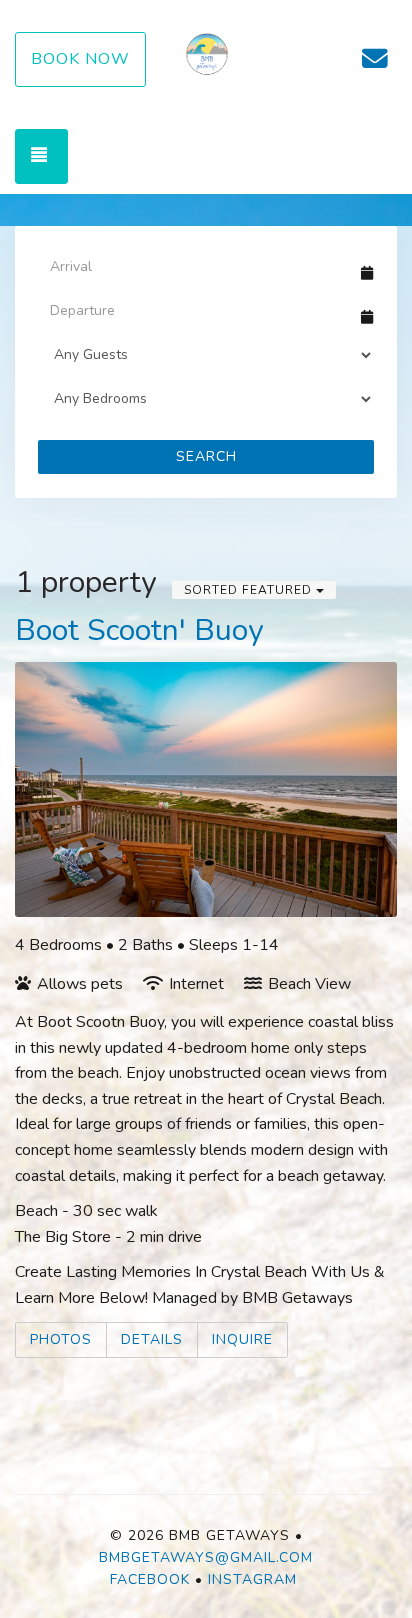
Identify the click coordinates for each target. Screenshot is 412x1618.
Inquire (242, 1339)
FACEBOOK (150, 1579)
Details (152, 1339)
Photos (61, 1339)
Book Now (80, 59)
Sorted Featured (250, 590)
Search (206, 456)
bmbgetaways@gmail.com (206, 1557)
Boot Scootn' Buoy (139, 630)
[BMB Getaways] (207, 60)
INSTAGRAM (252, 1579)
